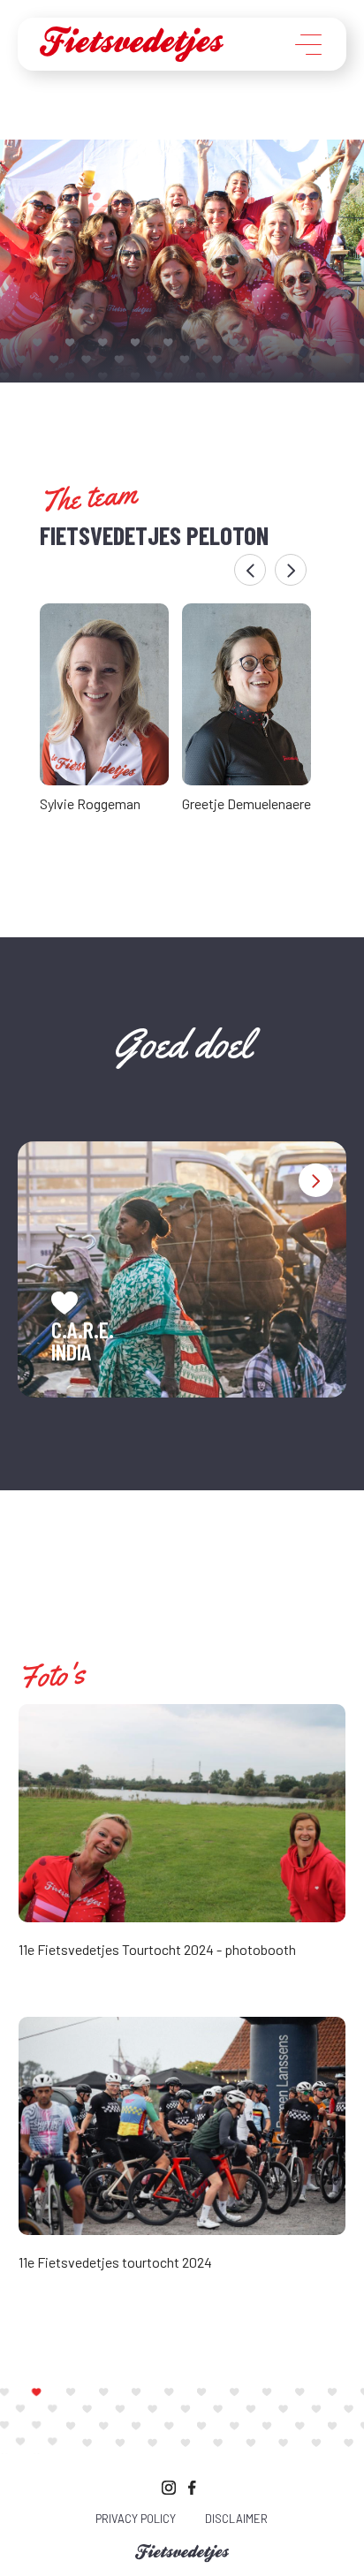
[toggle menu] (308, 45)
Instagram (169, 2486)
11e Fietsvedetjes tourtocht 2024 (115, 2262)
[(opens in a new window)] (182, 1811)
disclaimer (236, 2519)
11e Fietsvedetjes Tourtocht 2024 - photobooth (157, 1949)
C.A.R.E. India (83, 1341)
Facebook (195, 2486)
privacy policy (136, 2519)
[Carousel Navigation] (174, 570)
